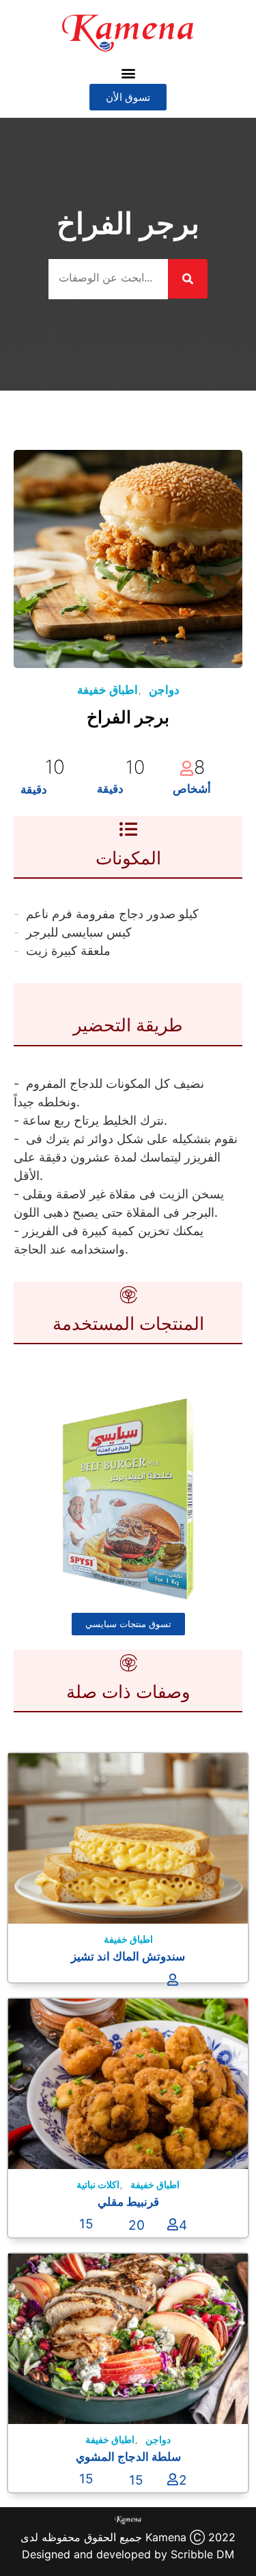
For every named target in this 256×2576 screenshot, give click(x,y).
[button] (128, 73)
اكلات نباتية (98, 2184)
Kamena (166, 2537)
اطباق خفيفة (108, 690)
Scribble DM (202, 2554)
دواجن (164, 690)
